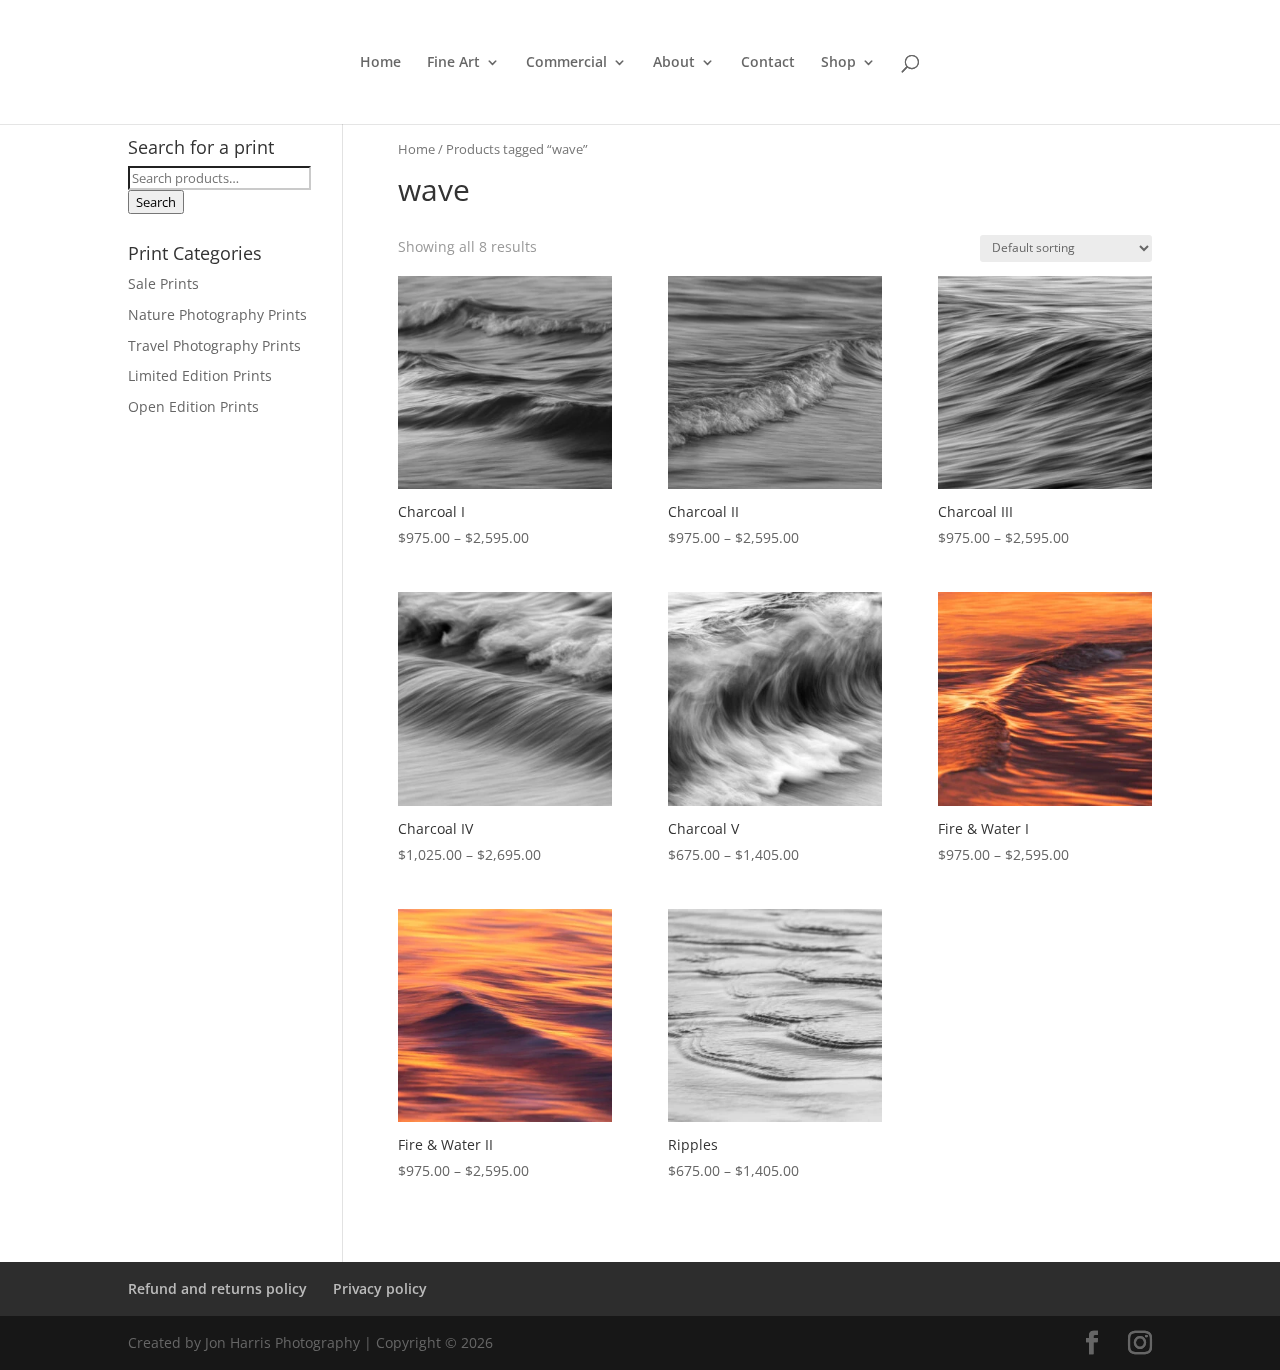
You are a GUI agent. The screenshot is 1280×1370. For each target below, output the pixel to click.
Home (380, 63)
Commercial (566, 63)
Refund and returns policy (217, 1288)
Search (156, 202)
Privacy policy (380, 1288)
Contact (768, 63)
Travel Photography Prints (214, 345)
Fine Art (453, 63)
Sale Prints (163, 283)
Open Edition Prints (193, 406)
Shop (838, 63)
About (674, 63)
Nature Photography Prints (217, 314)
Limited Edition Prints (200, 375)
